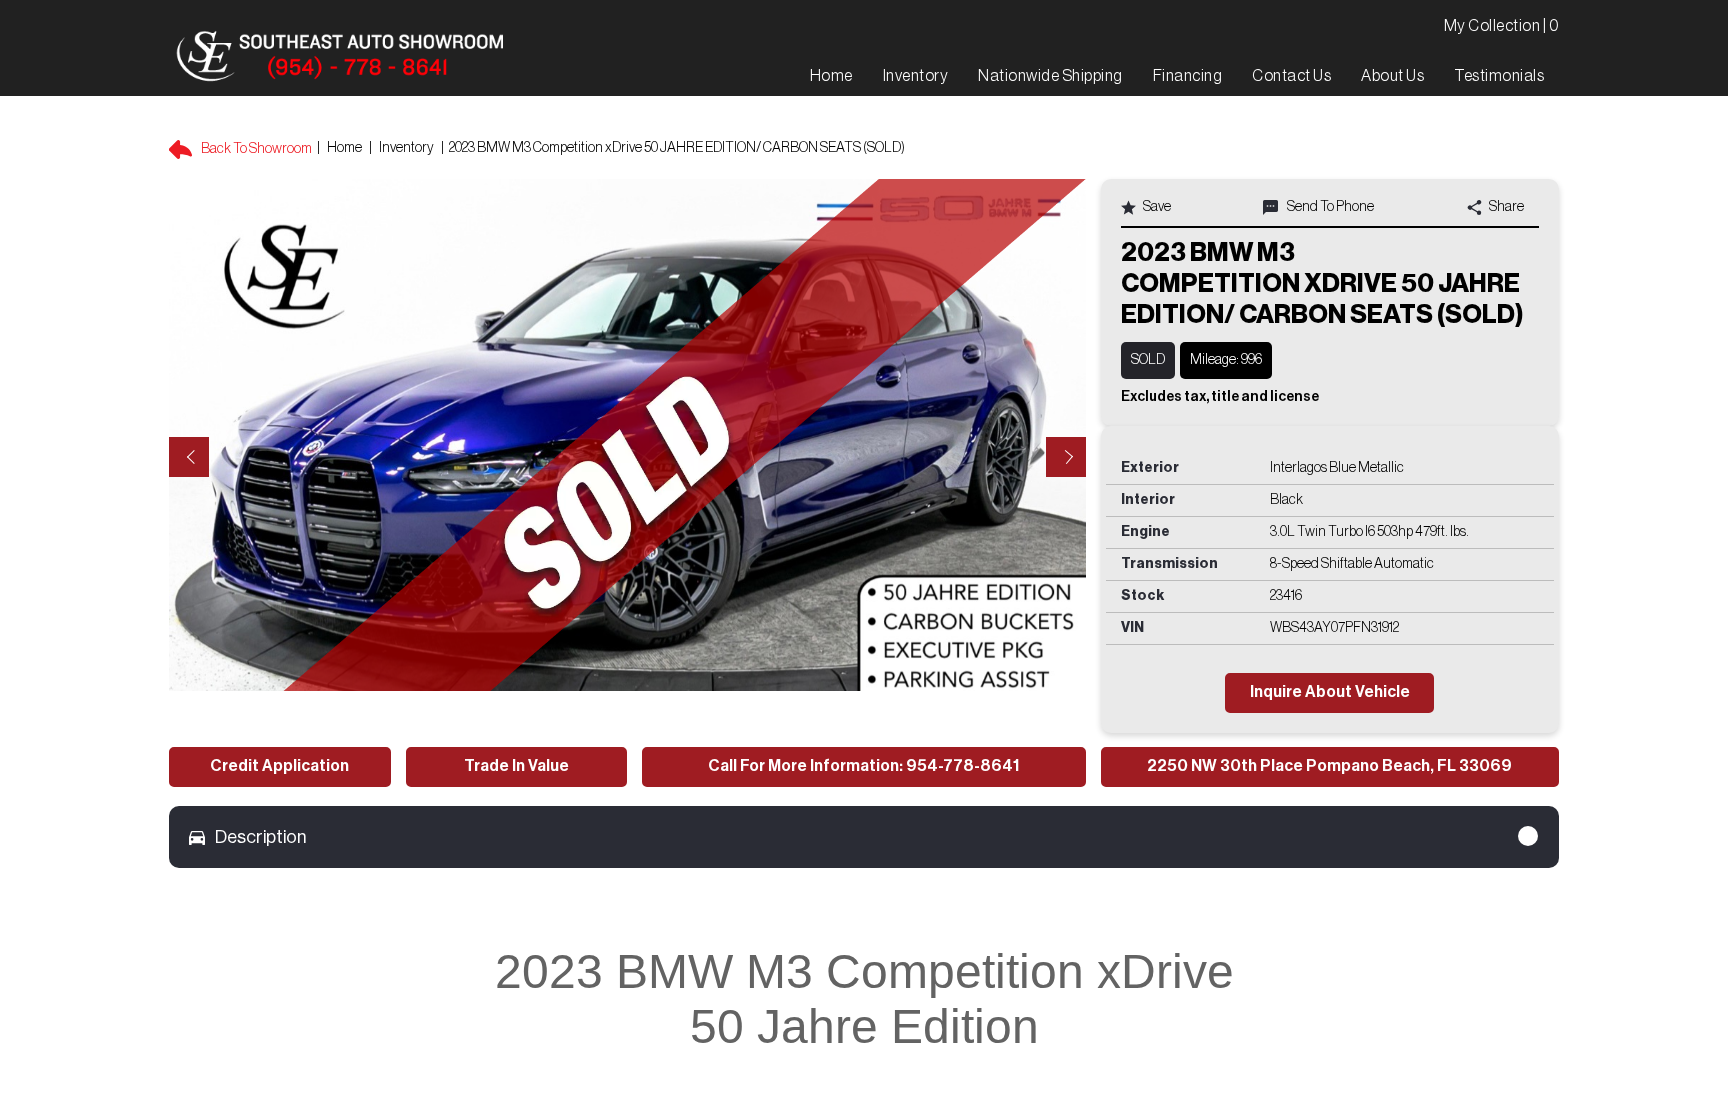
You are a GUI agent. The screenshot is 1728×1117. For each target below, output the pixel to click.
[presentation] (189, 457)
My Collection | (1502, 26)
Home (344, 148)
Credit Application (279, 766)
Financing (1188, 76)
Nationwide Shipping (1050, 76)
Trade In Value (516, 766)
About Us (1392, 76)
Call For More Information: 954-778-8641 (863, 766)
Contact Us (1291, 76)
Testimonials (1499, 76)
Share (1505, 207)
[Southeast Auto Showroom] (339, 57)
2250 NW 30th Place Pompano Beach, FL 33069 (1329, 766)
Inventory (406, 148)
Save (1156, 207)
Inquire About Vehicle (1330, 692)
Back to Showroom (255, 149)
